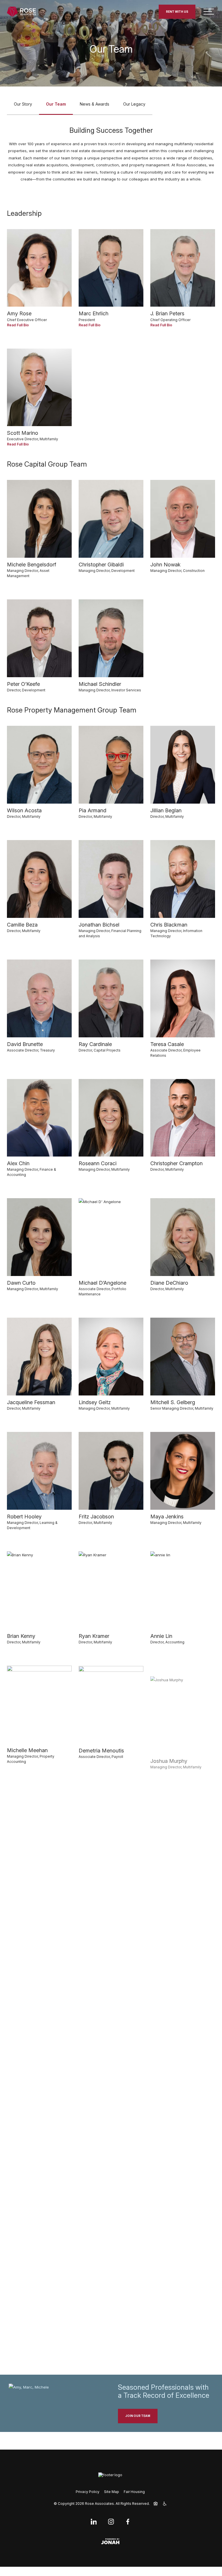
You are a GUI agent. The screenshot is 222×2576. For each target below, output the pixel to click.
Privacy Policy (88, 2492)
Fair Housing (134, 2492)
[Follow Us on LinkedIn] (95, 2522)
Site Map (112, 2492)
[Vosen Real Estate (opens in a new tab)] (111, 2475)
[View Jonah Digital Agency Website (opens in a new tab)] (111, 2541)
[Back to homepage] (21, 12)
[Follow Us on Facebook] (128, 2522)
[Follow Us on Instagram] (111, 2522)
